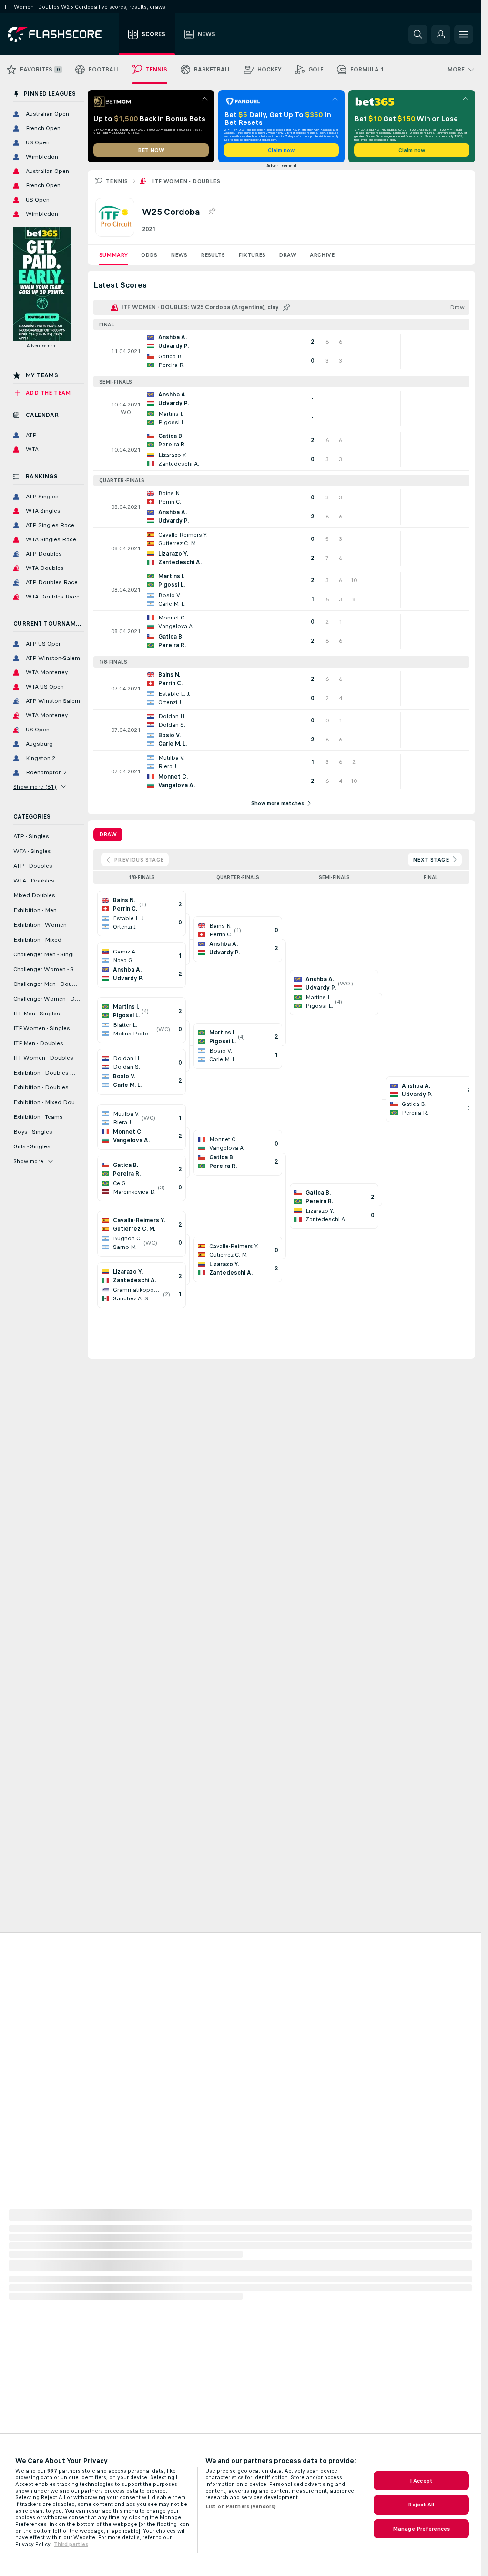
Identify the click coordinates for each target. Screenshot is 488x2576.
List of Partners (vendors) (241, 2506)
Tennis (117, 181)
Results (213, 255)
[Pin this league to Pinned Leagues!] (212, 212)
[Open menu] (464, 34)
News (179, 255)
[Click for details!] (281, 351)
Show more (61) (35, 787)
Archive (322, 255)
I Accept (421, 2481)
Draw (288, 255)
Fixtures (252, 255)
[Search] (418, 34)
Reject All (421, 2505)
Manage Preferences (421, 2529)
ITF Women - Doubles (186, 181)
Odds (149, 255)
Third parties (71, 2544)
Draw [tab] (108, 834)
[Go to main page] (61, 34)
